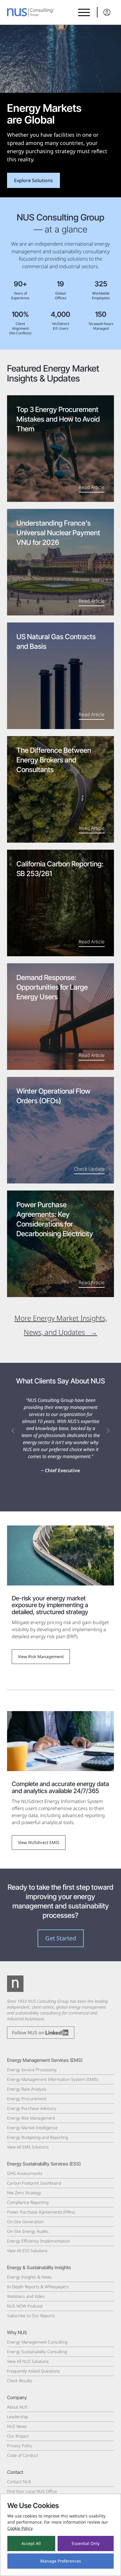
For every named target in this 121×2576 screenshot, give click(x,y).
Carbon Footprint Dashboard (34, 2183)
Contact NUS (19, 2482)
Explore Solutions (33, 180)
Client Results (20, 2381)
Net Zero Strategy (24, 2193)
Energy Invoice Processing (32, 2070)
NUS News (17, 2426)
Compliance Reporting (28, 2202)
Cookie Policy (20, 2528)
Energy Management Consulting (37, 2342)
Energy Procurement (27, 2099)
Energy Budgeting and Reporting (38, 2137)
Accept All (31, 2543)
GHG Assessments (25, 2173)
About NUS (17, 2407)
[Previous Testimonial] (13, 1431)
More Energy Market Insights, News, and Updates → (61, 1325)
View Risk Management (41, 1656)
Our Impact (18, 2436)
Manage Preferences (61, 2561)
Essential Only (86, 2543)
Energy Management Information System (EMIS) (53, 2079)
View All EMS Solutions (28, 2147)
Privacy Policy (20, 2446)
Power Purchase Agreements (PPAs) (41, 2212)
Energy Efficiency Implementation (39, 2241)
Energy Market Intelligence (32, 2128)
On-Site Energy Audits (28, 2231)
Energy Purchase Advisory (32, 2108)
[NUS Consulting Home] (31, 12)
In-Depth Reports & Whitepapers (38, 2287)
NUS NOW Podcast (25, 2306)
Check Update (89, 1169)
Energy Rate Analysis (27, 2089)
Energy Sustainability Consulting (37, 2352)
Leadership (17, 2417)
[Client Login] (105, 12)
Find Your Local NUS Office (32, 2491)
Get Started (61, 1938)
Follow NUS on (29, 2033)
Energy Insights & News (29, 2277)
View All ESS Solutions (27, 2251)
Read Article (92, 487)
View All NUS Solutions (28, 2361)
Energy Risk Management (31, 2118)
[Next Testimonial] (108, 1431)
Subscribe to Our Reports (31, 2316)
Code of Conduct (23, 2455)
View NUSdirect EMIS (39, 1842)
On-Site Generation (25, 2222)
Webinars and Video (26, 2296)
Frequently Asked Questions (33, 2371)
